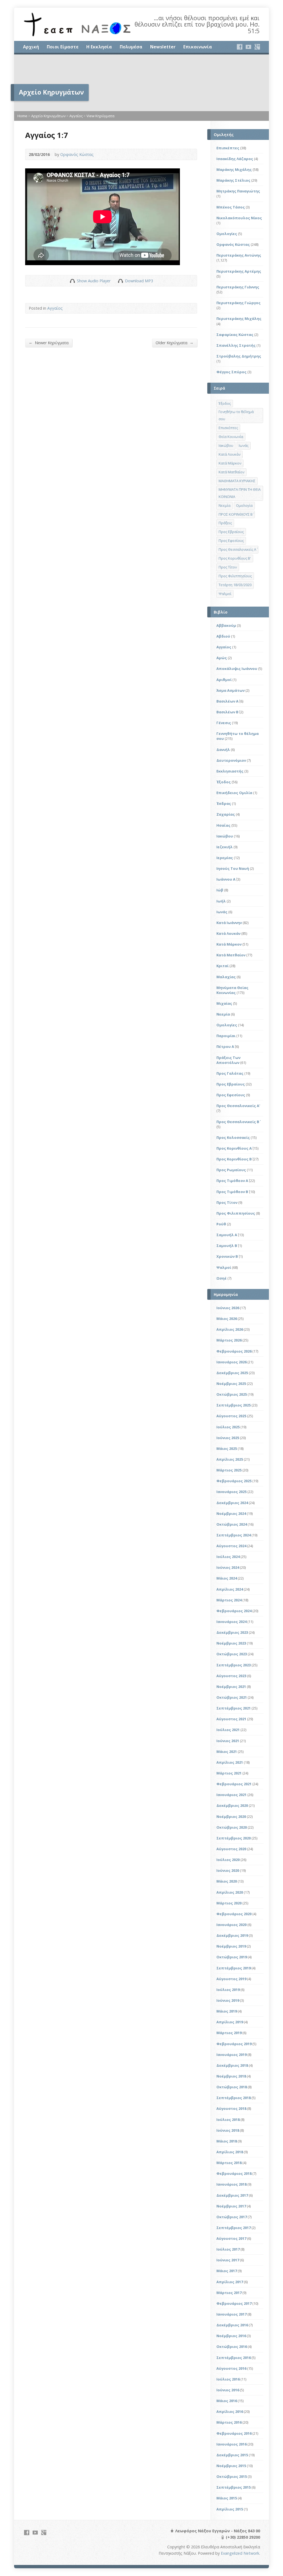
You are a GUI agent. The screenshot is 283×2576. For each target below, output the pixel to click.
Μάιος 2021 (227, 1752)
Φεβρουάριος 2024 (234, 1611)
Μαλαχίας (226, 977)
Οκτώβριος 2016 (232, 2347)
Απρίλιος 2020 (230, 1892)
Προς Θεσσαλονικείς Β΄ (238, 1122)
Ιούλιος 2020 (228, 1860)
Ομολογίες (227, 234)
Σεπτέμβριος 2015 (234, 2487)
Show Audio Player (72, 281)
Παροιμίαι (226, 1036)
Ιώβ (220, 890)
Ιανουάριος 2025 (231, 1492)
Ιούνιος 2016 (228, 2390)
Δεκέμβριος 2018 (232, 2065)
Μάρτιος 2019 (229, 2033)
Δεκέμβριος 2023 (232, 1632)
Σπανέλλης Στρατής (236, 345)
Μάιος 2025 (227, 1448)
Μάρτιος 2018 (229, 2163)
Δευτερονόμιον (231, 760)
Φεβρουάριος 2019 (234, 2044)
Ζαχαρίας (226, 814)
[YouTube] (248, 47)
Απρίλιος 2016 (230, 2411)
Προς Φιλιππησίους (235, 576)
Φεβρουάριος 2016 (234, 2433)
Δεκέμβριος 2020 (232, 1805)
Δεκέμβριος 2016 (232, 2325)
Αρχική (31, 47)
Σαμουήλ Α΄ (227, 1235)
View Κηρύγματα (100, 116)
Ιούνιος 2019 (228, 2000)
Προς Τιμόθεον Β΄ (232, 1192)
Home (22, 116)
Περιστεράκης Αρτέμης (239, 271)
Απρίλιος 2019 (230, 2022)
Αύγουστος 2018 (231, 2108)
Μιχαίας (224, 1003)
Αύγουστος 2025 (231, 1416)
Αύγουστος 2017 (231, 2238)
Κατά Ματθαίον (231, 472)
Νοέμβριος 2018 (231, 2076)
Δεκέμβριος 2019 (232, 1935)
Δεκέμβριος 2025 (232, 1373)
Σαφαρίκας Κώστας (235, 335)
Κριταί (222, 966)
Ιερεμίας (225, 858)
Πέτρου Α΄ (225, 1046)
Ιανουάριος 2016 (231, 2444)
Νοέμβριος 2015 (231, 2466)
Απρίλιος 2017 (230, 2282)
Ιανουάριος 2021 (231, 1795)
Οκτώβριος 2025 (232, 1394)
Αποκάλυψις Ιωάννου (237, 669)
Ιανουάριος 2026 (231, 1362)
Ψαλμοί (225, 594)
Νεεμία (225, 505)
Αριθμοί (224, 680)
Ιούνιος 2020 (228, 1870)
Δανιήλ (223, 750)
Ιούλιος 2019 (228, 1990)
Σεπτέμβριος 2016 (234, 2358)
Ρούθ (221, 1224)
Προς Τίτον (228, 567)
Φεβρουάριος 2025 (234, 1481)
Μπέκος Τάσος (231, 207)
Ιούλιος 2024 (228, 1557)
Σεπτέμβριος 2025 (234, 1405)
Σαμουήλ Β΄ (227, 1246)
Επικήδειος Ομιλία (234, 793)
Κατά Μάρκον (230, 463)
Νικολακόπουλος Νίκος (239, 218)
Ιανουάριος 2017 (231, 2314)
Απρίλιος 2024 (230, 1589)
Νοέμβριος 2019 (231, 1946)
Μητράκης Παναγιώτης (238, 191)
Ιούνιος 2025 (228, 1438)
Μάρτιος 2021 (229, 1773)
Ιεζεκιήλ (225, 847)
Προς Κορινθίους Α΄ (234, 1148)
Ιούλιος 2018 (228, 2120)
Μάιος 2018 (227, 2141)
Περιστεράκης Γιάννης (238, 287)
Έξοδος (225, 403)
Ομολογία (244, 505)
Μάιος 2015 (227, 2498)
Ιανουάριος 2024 (231, 1622)
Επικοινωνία (198, 47)
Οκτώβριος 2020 (232, 1827)
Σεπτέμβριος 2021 (234, 1708)
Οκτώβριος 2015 (232, 2476)
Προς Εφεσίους (231, 541)
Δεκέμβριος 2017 (232, 2195)
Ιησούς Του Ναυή (233, 868)
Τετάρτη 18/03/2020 (235, 585)
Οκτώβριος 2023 (232, 1654)
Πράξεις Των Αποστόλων (228, 1060)
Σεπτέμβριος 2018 (234, 2098)
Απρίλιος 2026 (230, 1329)
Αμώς (222, 658)
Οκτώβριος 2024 (232, 1524)
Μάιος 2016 (227, 2401)
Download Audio (120, 281)
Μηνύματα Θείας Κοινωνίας (232, 990)
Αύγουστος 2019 (231, 1979)
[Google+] (257, 47)
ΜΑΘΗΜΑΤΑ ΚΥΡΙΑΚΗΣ (237, 481)
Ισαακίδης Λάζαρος (235, 159)
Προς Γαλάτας (230, 1073)
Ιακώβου (226, 445)
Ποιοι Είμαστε (63, 47)
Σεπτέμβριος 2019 (234, 1968)
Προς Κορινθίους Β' (235, 558)
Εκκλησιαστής (230, 771)
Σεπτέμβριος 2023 (234, 1665)
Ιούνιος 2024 (228, 1567)
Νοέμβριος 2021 (231, 1687)
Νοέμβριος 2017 (231, 2206)
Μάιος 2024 (227, 1578)
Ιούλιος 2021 (228, 1730)
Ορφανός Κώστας (77, 154)
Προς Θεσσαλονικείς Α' (238, 1106)
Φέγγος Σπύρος (231, 372)
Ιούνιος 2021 (228, 1741)
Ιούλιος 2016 (228, 2379)
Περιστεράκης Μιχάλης (239, 319)
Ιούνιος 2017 (228, 2260)
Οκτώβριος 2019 (232, 1957)
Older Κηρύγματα (175, 343)
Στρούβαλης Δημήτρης (239, 356)
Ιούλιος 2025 (228, 1427)
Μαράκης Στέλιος (233, 180)
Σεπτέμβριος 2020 (234, 1838)
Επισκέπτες (228, 148)
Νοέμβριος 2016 (231, 2336)
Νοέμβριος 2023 (231, 1643)
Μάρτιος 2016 (229, 2422)
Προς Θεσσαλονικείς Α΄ (237, 549)
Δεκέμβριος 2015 (232, 2455)
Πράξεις (225, 523)
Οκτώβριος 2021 (232, 1697)
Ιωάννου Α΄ (226, 879)
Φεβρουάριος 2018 (234, 2173)
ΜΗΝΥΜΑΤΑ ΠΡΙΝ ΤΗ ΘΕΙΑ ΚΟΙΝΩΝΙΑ (240, 493)
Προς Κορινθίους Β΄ (234, 1159)
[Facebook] (240, 47)
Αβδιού (223, 636)
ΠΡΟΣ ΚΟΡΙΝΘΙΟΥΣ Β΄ (236, 514)
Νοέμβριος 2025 (231, 1384)
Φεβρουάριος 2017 (234, 2303)
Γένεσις (224, 723)
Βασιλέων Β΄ (227, 712)
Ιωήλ (221, 901)
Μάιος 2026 (227, 1319)
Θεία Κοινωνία (231, 437)
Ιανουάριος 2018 (231, 2184)
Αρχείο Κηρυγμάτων (48, 116)
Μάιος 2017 (227, 2271)
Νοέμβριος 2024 (231, 1513)
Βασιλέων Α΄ (227, 701)
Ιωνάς (244, 445)
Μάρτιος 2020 (229, 1903)
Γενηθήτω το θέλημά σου (236, 415)
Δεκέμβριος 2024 (232, 1503)
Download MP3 (139, 281)
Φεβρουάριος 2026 (234, 1351)
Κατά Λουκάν (230, 454)
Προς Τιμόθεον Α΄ (232, 1181)
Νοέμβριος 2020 (231, 1816)
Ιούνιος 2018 (228, 2130)
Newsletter (163, 47)
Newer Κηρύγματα (49, 343)
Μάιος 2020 (227, 1881)
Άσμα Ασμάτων (230, 690)
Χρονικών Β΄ (227, 1256)
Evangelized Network (240, 2553)
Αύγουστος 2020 (231, 1849)
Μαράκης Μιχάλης (234, 169)
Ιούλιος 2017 (228, 2249)
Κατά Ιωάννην (229, 923)
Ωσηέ (222, 1278)
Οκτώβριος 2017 (232, 2217)
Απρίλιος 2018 (230, 2152)
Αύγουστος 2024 (231, 1546)
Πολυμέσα (131, 47)
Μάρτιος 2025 (229, 1470)
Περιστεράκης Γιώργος (239, 303)
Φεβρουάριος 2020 (234, 1914)
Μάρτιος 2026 (229, 1340)
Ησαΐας (223, 825)
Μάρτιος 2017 (229, 2293)
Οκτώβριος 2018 (232, 2087)
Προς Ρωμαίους (231, 1170)
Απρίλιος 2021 (230, 1762)
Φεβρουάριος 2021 (234, 1784)
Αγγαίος (76, 116)
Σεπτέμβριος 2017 (234, 2228)
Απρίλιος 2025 (230, 1459)
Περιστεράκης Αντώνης (239, 255)
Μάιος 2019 (227, 2011)
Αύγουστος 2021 (231, 1719)
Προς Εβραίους (231, 532)
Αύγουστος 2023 (231, 1676)
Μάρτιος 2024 (229, 1600)
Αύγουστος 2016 (231, 2368)
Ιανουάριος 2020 (231, 1925)
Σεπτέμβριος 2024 (234, 1535)
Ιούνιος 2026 (228, 1308)
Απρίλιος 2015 (230, 2509)
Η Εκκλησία (99, 47)
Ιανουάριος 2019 (231, 2055)
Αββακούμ (226, 625)
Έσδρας (224, 803)
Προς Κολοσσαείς (233, 1137)
